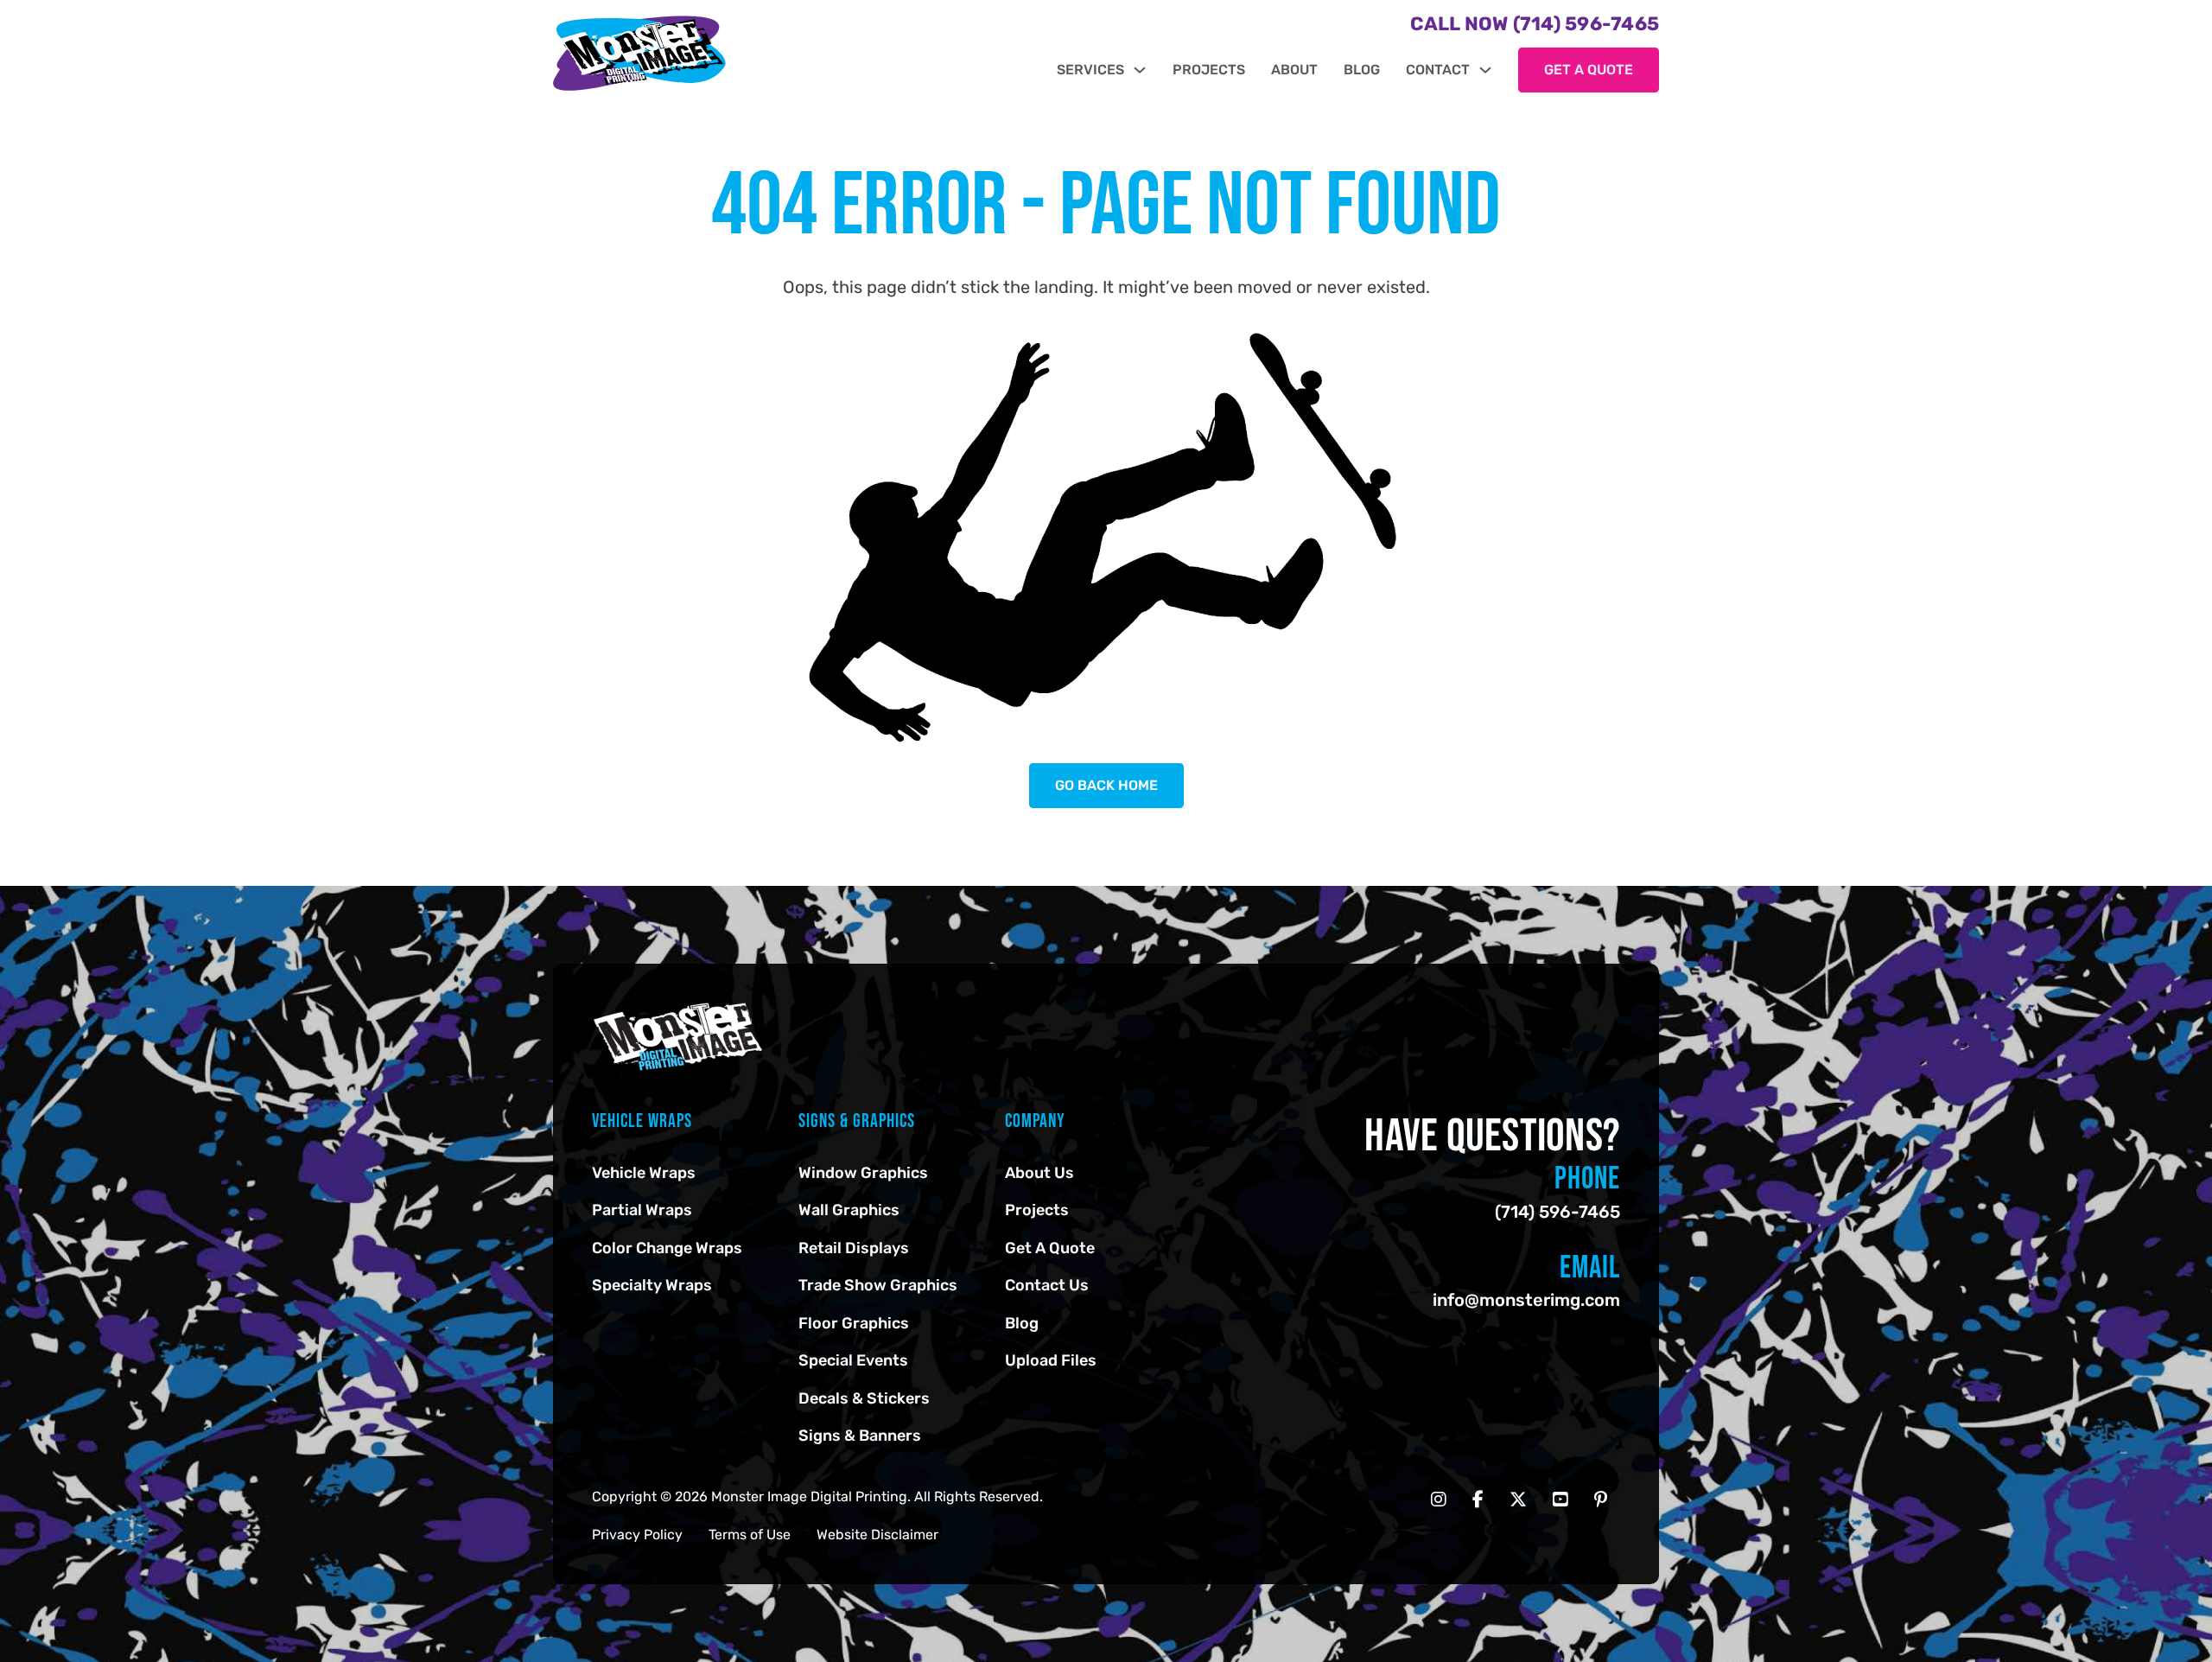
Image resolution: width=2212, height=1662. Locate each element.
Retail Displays (854, 1248)
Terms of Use (750, 1535)
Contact (1438, 70)
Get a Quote (1589, 70)
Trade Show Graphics (878, 1285)
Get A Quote (1050, 1248)
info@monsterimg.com (1526, 1300)
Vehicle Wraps (644, 1173)
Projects (1209, 70)
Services (1090, 70)
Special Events (853, 1360)
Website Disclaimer (877, 1535)
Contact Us (1047, 1285)
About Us (1039, 1173)
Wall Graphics (849, 1210)
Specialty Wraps (652, 1285)
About (1294, 70)
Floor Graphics (854, 1323)
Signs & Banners (860, 1436)
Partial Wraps (642, 1210)
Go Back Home (1106, 785)
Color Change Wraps (667, 1248)
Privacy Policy (637, 1535)
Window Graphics (863, 1173)
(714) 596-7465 (1557, 1212)
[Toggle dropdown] (1140, 70)
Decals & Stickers (864, 1398)
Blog (1362, 70)
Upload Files (1051, 1360)
